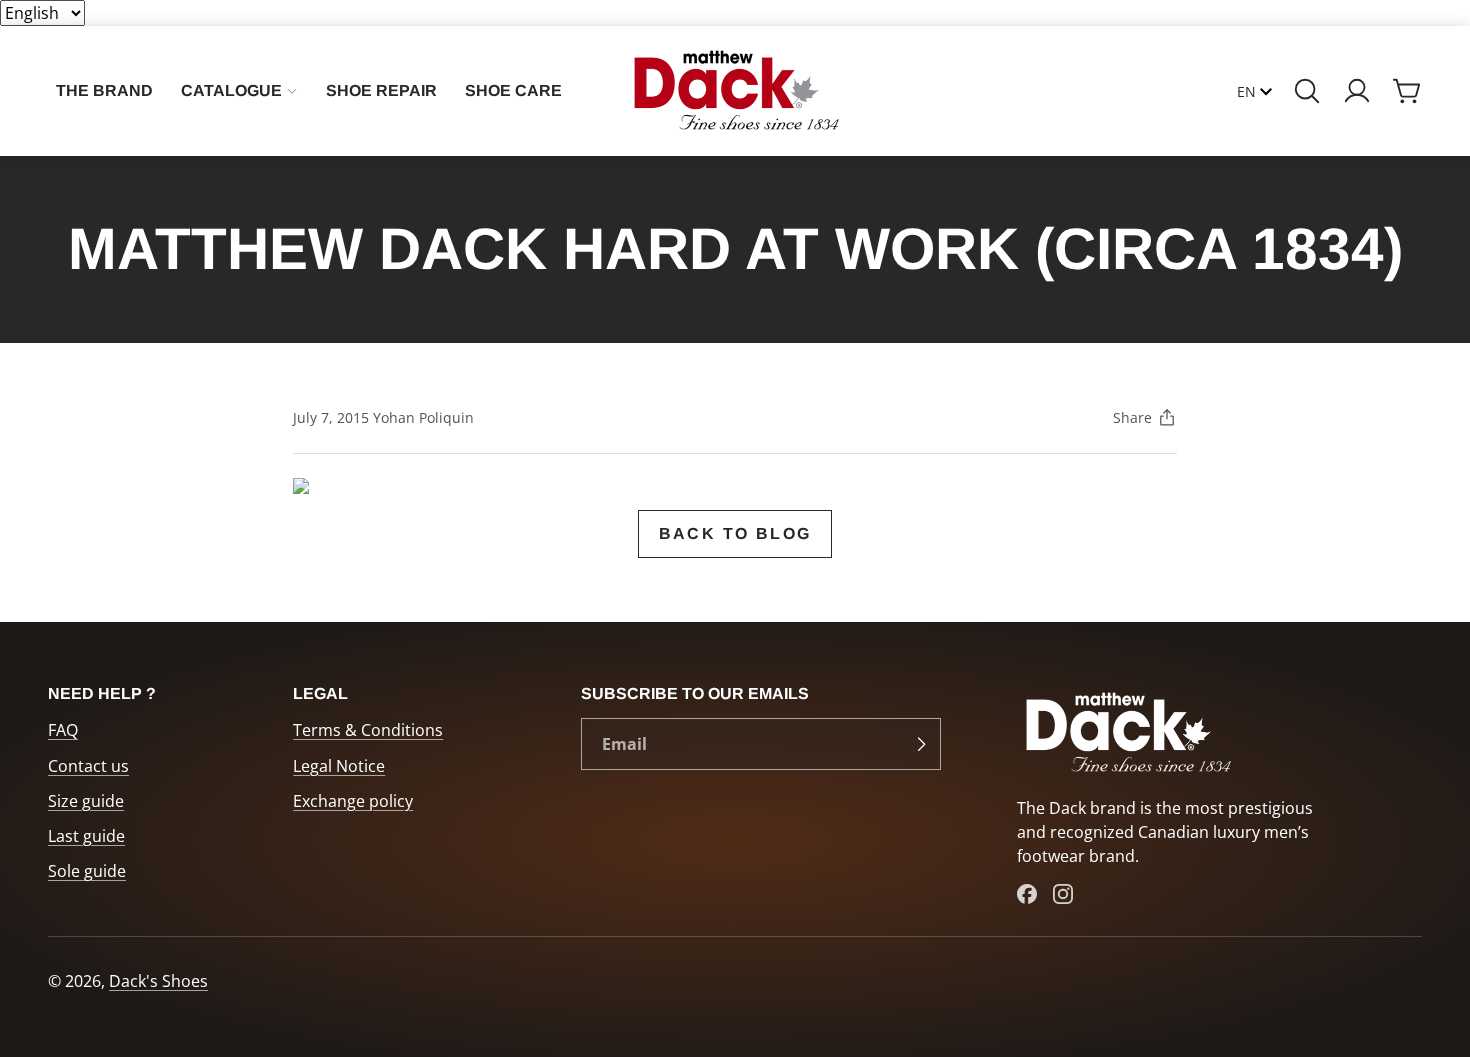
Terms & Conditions (368, 730)
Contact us (88, 766)
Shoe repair (381, 90)
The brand (104, 90)
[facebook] (1027, 894)
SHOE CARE (513, 90)
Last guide (86, 836)
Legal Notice (339, 766)
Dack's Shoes (158, 981)
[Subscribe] (921, 744)
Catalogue (231, 90)
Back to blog (735, 533)
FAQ (63, 730)
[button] (1307, 91)
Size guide (86, 801)
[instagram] (1063, 894)
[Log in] (1357, 91)
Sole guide (87, 871)
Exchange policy (353, 801)
